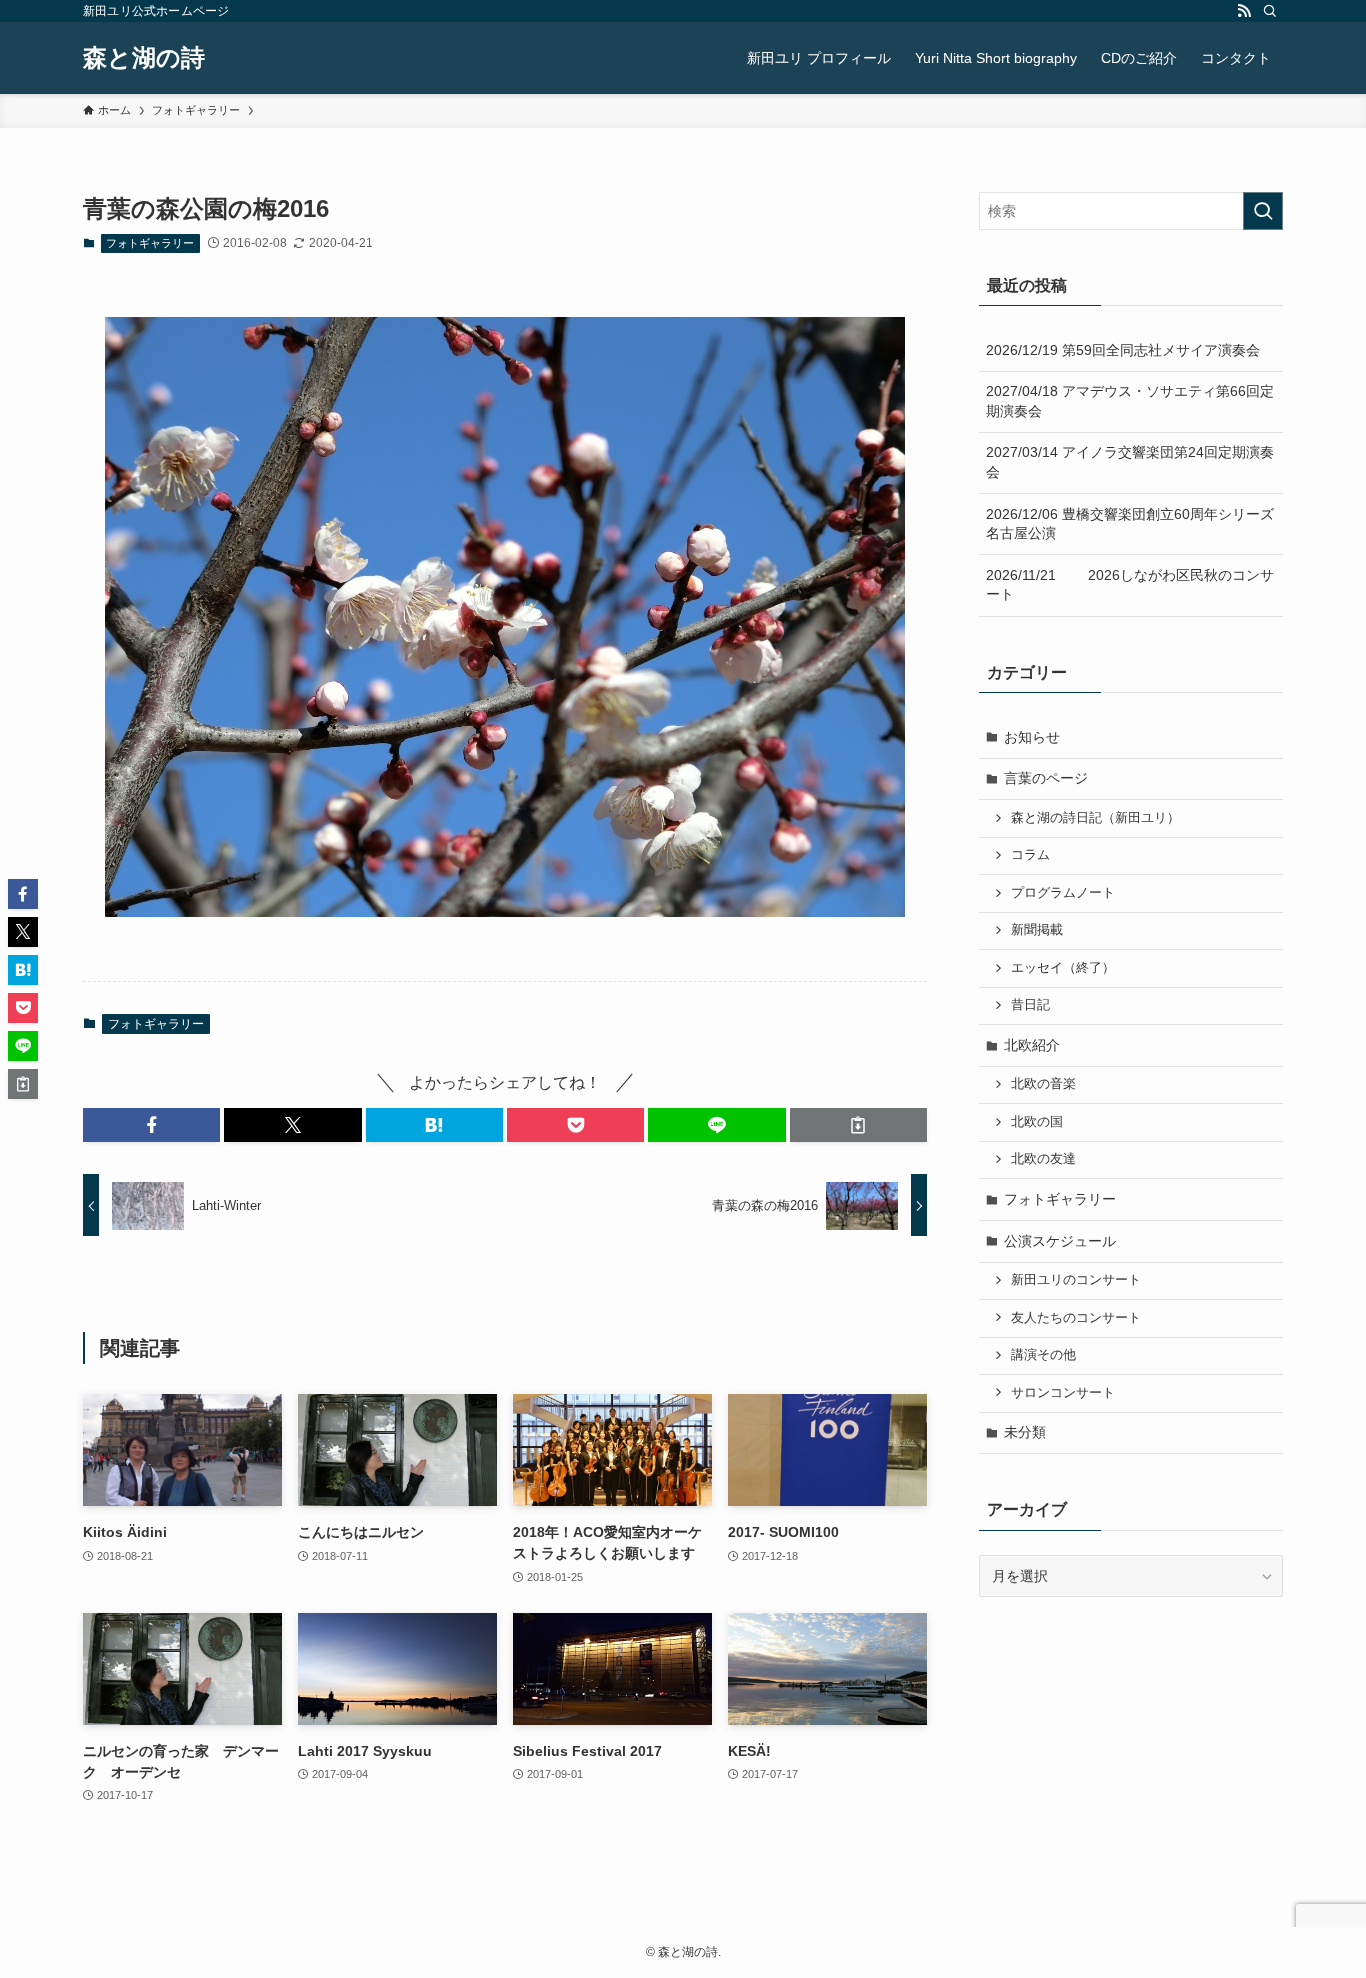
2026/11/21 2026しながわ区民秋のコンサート (1130, 585)
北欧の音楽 (1043, 1084)
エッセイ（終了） (1063, 968)
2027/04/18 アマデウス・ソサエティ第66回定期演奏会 (1130, 401)
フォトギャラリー (150, 243)
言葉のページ (1046, 778)
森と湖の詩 (144, 58)
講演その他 (1043, 1355)
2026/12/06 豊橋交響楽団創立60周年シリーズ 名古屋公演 (1134, 524)
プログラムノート (1063, 893)
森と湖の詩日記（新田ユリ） (1095, 818)
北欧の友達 (1043, 1159)
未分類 (1025, 1432)
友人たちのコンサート (1076, 1318)
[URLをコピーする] (858, 1125)
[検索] (1270, 11)
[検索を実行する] (1263, 211)
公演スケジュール (1060, 1241)
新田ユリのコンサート (1076, 1280)
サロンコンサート (1063, 1393)
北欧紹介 (1032, 1045)
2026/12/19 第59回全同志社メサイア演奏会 (1123, 350)
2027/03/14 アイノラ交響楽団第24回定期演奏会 (1130, 462)
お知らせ (1032, 737)
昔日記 (1030, 1005)
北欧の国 (1037, 1122)
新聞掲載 (1037, 930)
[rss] (1244, 11)
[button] (151, 1125)
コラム (1030, 855)
